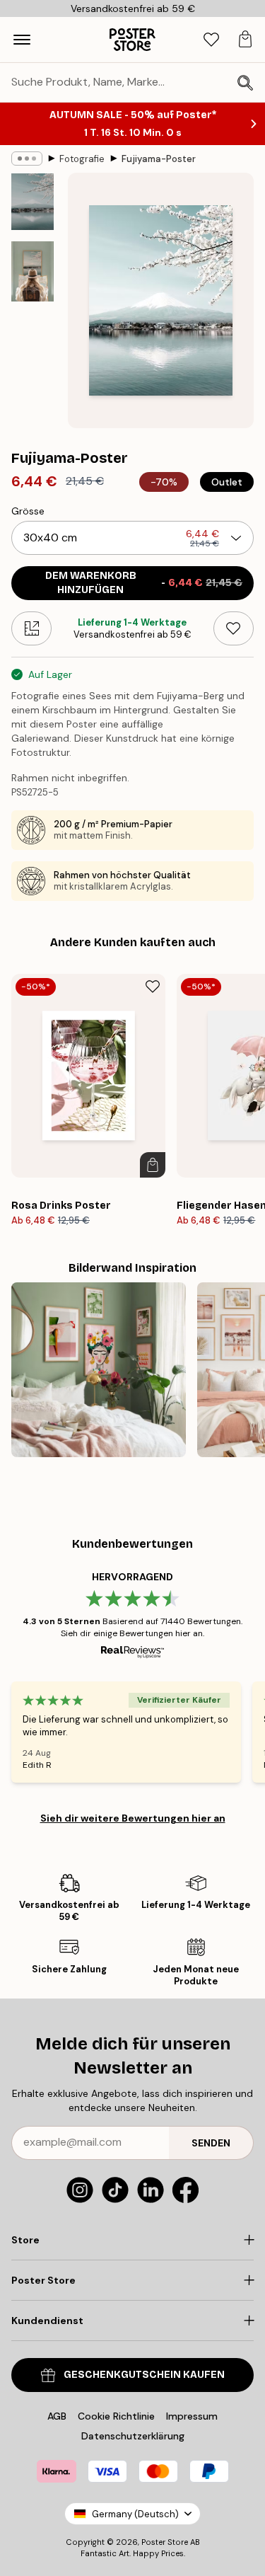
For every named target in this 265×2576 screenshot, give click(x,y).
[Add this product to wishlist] (234, 628)
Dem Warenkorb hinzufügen (144, 583)
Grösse (28, 511)
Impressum (192, 2416)
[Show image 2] (33, 271)
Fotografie (82, 159)
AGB (57, 2416)
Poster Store (165, 2542)
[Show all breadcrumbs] (27, 159)
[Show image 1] (33, 202)
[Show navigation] (22, 40)
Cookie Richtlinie (116, 2416)
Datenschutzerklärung (133, 2436)
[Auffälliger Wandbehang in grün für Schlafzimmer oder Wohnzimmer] (99, 1370)
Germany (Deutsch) (135, 2514)
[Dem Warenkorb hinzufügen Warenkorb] (153, 1165)
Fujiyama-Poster (159, 159)
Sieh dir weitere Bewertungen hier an (133, 1818)
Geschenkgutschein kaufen (144, 2375)
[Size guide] (31, 628)
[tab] (211, 40)
